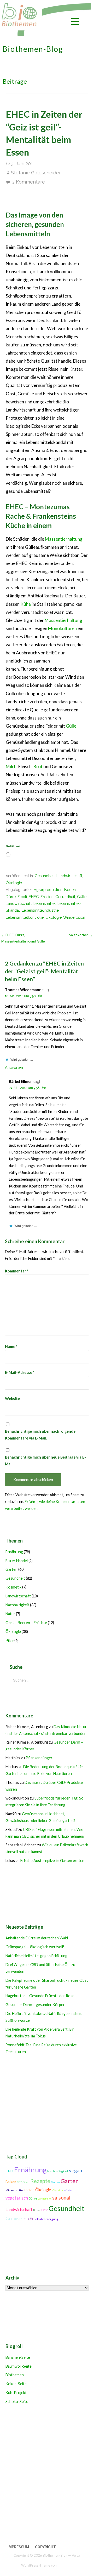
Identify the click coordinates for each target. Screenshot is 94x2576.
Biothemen (15, 2375)
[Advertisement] (47, 2475)
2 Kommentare (29, 182)
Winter (68, 2190)
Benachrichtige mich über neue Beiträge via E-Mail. (45, 1461)
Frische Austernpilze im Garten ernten (52, 1861)
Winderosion (74, 917)
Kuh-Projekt (16, 2393)
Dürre (11, 897)
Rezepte (40, 2181)
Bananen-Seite (18, 2357)
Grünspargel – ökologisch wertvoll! (35, 1947)
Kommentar (17, 1271)
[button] (75, 22)
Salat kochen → (81, 935)
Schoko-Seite (17, 2401)
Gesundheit (45, 876)
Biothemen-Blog (33, 49)
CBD (9, 2171)
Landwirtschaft (69, 876)
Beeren (55, 2182)
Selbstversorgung (46, 2219)
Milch (11, 766)
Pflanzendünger (39, 1758)
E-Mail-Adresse (20, 1372)
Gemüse (14, 2218)
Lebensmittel (45, 903)
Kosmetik (13, 1587)
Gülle (71, 726)
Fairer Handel (17, 1561)
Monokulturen (62, 628)
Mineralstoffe (14, 2190)
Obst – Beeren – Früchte (26, 1623)
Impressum (18, 2547)
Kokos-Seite (16, 2384)
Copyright (45, 2547)
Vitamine (57, 2190)
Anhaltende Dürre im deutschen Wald (37, 1938)
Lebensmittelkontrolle (25, 917)
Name (11, 1347)
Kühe (26, 604)
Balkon (11, 2182)
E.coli (22, 897)
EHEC (34, 897)
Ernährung (14, 1552)
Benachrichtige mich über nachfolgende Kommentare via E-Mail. (40, 1435)
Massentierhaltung (64, 539)
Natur (10, 1614)
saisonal (61, 2198)
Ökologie (14, 883)
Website (12, 1399)
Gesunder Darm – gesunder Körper (35, 2005)
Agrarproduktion (48, 890)
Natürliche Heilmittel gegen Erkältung (36, 1956)
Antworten (14, 1067)
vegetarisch (17, 2198)
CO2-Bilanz (23, 2182)
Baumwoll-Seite (19, 2366)
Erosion (47, 897)
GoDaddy (65, 2565)
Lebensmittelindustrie (40, 910)
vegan (75, 2171)
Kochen (29, 2190)
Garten (11, 1569)
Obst (45, 2210)
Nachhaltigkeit (17, 1605)
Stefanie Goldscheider (36, 173)
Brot (38, 766)
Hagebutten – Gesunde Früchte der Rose (40, 1996)
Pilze (10, 1640)
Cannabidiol (45, 2199)
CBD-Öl (28, 2219)
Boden (70, 890)
